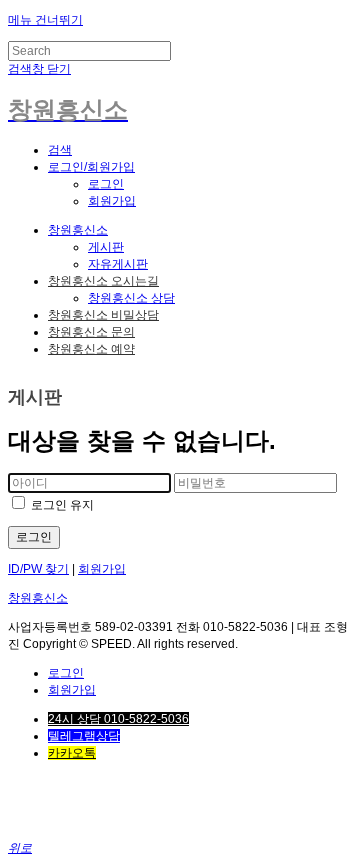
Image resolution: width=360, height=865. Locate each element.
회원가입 (112, 201)
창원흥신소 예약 (91, 349)
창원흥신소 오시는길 (103, 281)
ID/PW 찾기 (38, 569)
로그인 (106, 184)
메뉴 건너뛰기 (45, 20)
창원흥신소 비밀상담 (103, 315)
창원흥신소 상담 (131, 298)
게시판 (106, 247)
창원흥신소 (78, 230)
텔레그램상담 (84, 736)
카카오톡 (72, 753)
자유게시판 (118, 264)
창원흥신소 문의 (91, 332)
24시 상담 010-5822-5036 (118, 719)
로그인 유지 (61, 505)
